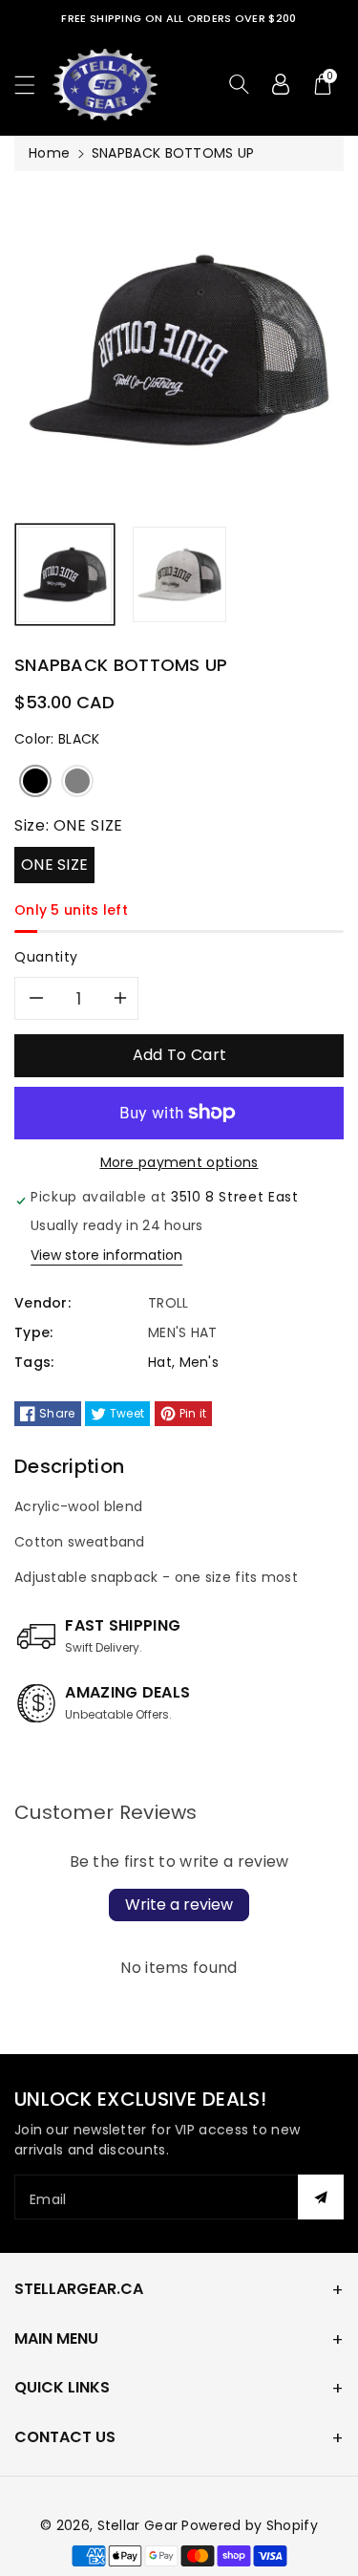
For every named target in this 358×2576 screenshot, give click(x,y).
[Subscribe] (321, 2197)
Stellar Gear (138, 2525)
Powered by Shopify (249, 2525)
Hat (160, 1362)
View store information (106, 1255)
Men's (200, 1362)
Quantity (46, 957)
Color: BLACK (57, 739)
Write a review (179, 1905)
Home (49, 153)
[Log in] (281, 84)
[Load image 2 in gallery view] (179, 574)
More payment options (179, 1162)
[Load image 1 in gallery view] (65, 574)
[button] (33, 85)
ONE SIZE (54, 865)
